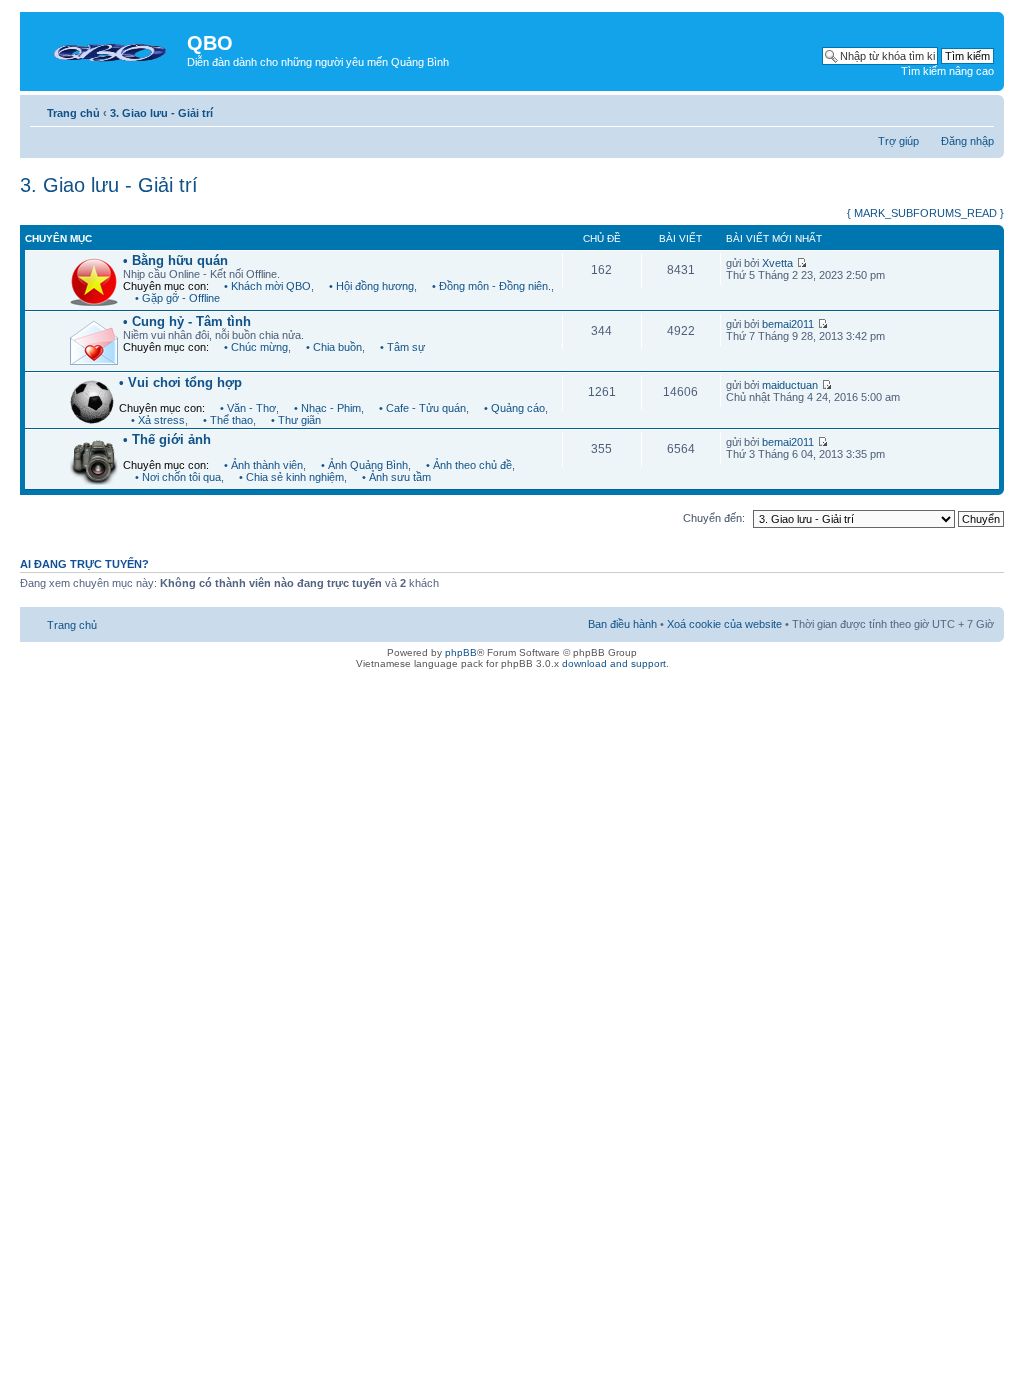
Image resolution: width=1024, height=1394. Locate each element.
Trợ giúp (898, 141)
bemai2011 (788, 324)
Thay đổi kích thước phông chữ (979, 109)
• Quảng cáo (514, 408)
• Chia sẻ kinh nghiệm (291, 477)
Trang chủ (73, 113)
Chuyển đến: (714, 518)
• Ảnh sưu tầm (396, 477)
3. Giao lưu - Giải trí (161, 113)
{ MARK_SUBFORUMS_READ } (925, 213)
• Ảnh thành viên (263, 465)
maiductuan (790, 385)
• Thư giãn (296, 420)
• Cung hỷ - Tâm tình (187, 321)
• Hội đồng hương (371, 286)
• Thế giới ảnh (167, 439)
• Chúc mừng (256, 347)
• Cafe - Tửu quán (422, 408)
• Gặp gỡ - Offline (177, 298)
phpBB (461, 652)
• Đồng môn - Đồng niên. (491, 286)
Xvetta (777, 263)
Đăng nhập (967, 141)
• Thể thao (228, 420)
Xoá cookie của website (724, 624)
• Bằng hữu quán (175, 260)
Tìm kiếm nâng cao (947, 71)
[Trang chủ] (106, 49)
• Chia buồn (334, 347)
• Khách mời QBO (267, 286)
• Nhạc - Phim (327, 408)
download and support (614, 663)
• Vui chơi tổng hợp (180, 382)
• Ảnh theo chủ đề (469, 465)
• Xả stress (158, 420)
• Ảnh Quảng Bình (364, 465)
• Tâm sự (402, 347)
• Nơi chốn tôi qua (178, 477)
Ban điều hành (622, 624)
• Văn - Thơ (248, 408)
